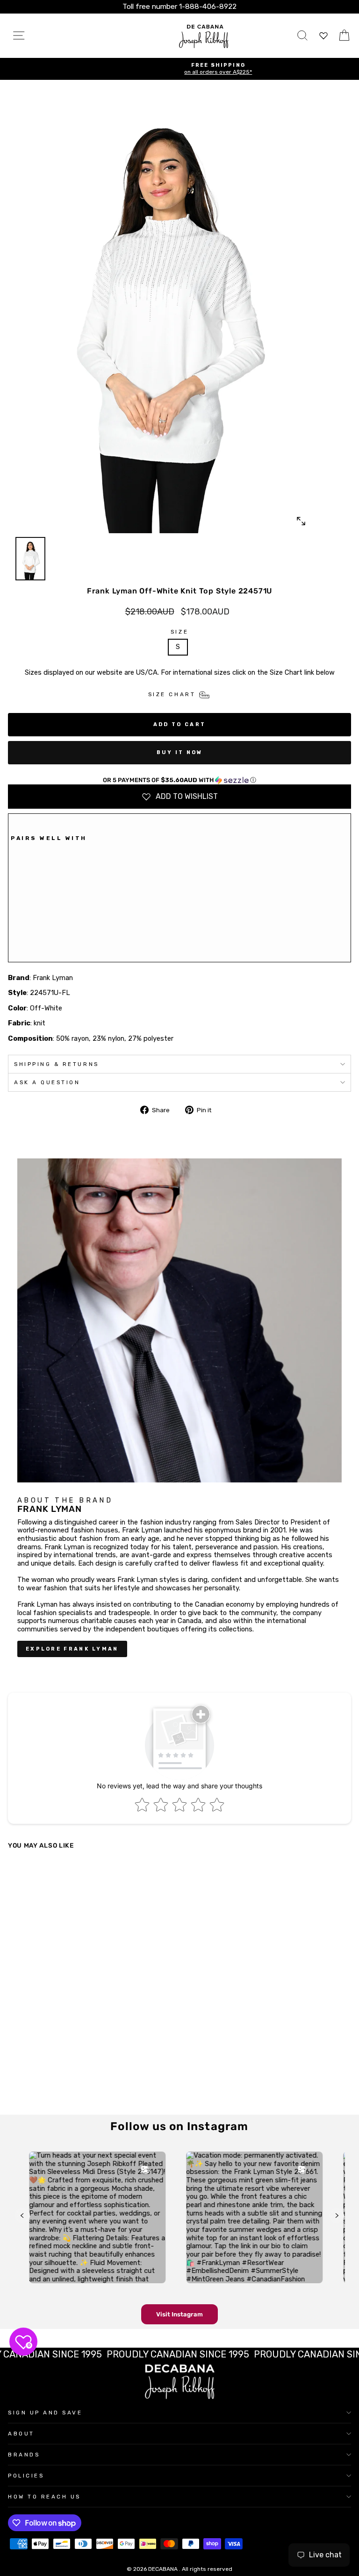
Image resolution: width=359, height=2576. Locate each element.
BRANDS (24, 2455)
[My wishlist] (323, 36)
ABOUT (21, 2434)
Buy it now (180, 752)
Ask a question (47, 1082)
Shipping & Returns (57, 1064)
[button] (179, 780)
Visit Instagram (179, 2314)
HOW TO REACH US (44, 2497)
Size (179, 632)
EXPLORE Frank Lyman (72, 1649)
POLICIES (26, 2476)
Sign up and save (45, 2413)
